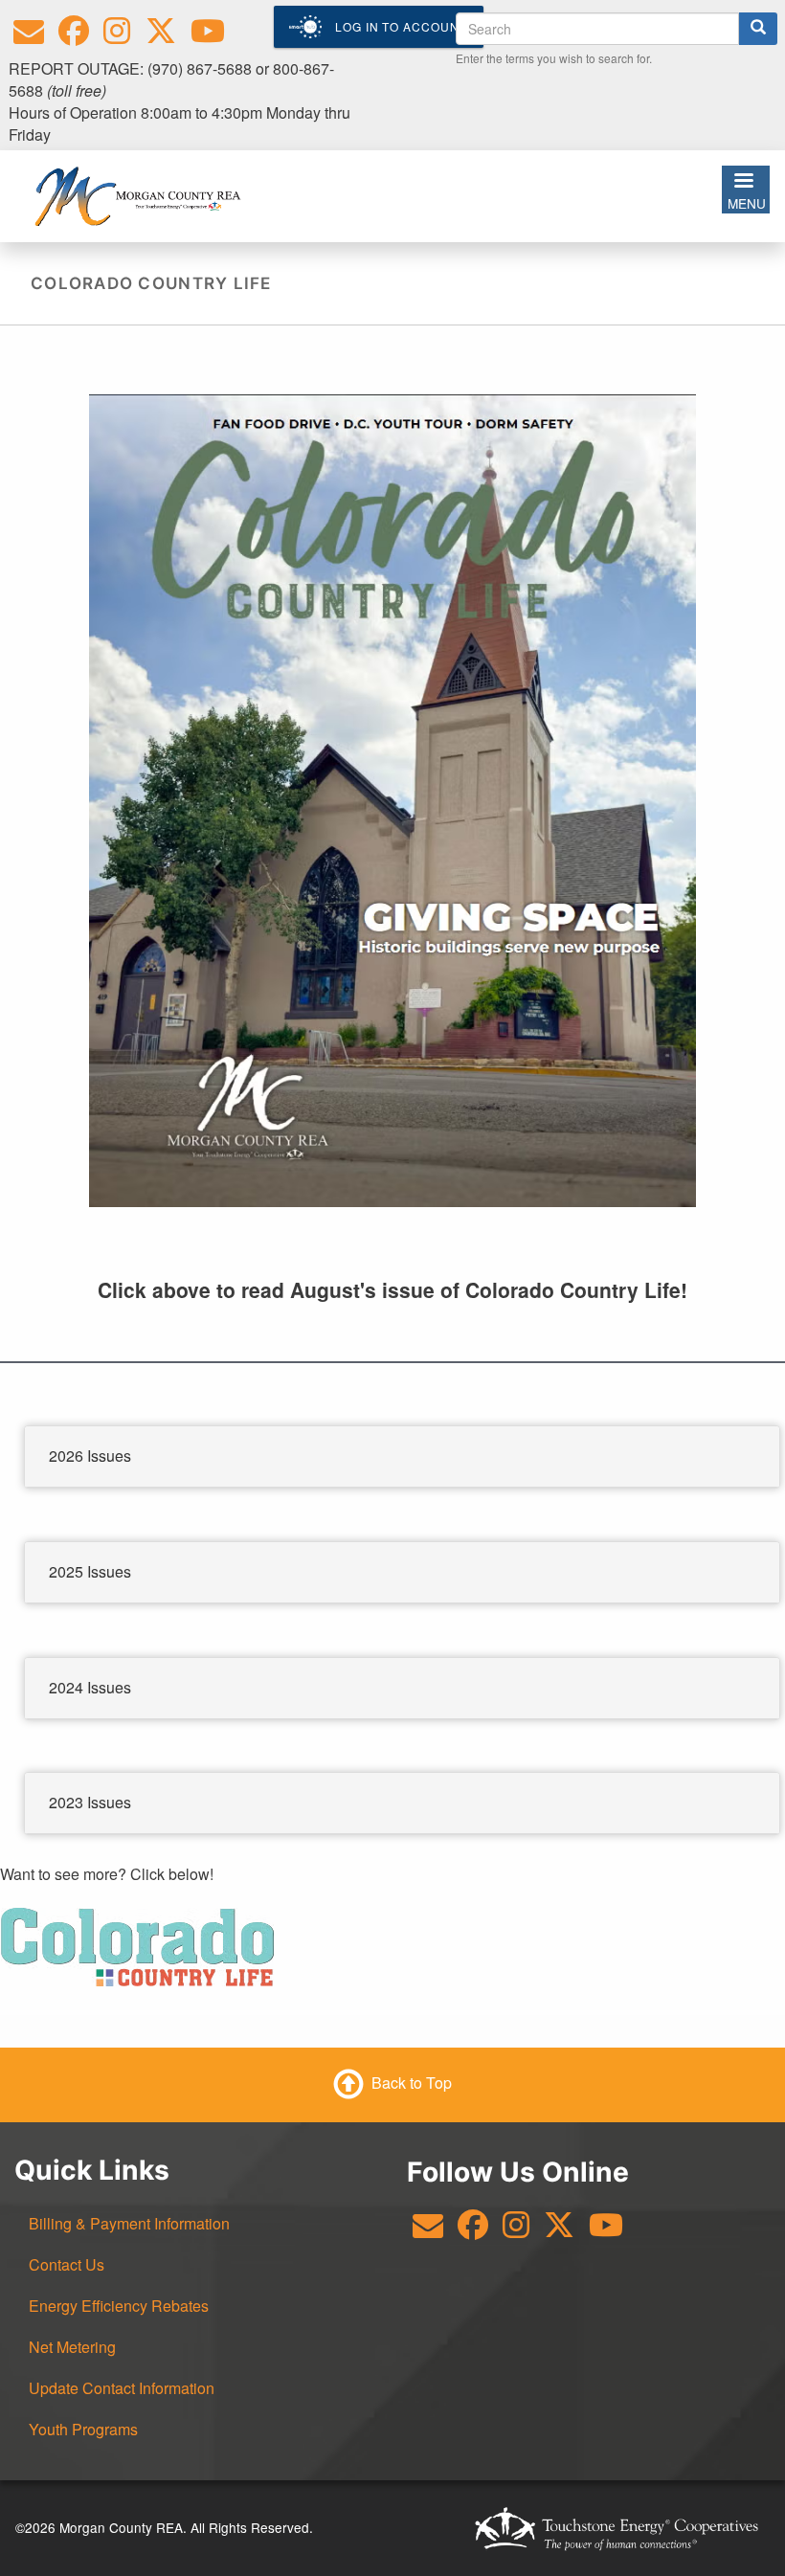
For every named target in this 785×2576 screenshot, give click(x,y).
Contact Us (67, 2264)
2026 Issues (90, 1456)
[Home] (137, 194)
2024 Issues (90, 1687)
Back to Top (412, 2083)
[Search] (758, 29)
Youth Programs (83, 2429)
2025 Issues (90, 1571)
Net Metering (72, 2347)
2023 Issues (90, 1802)
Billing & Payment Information (129, 2223)
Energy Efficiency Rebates (119, 2306)
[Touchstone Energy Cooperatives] (617, 2528)
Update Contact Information (122, 2388)
